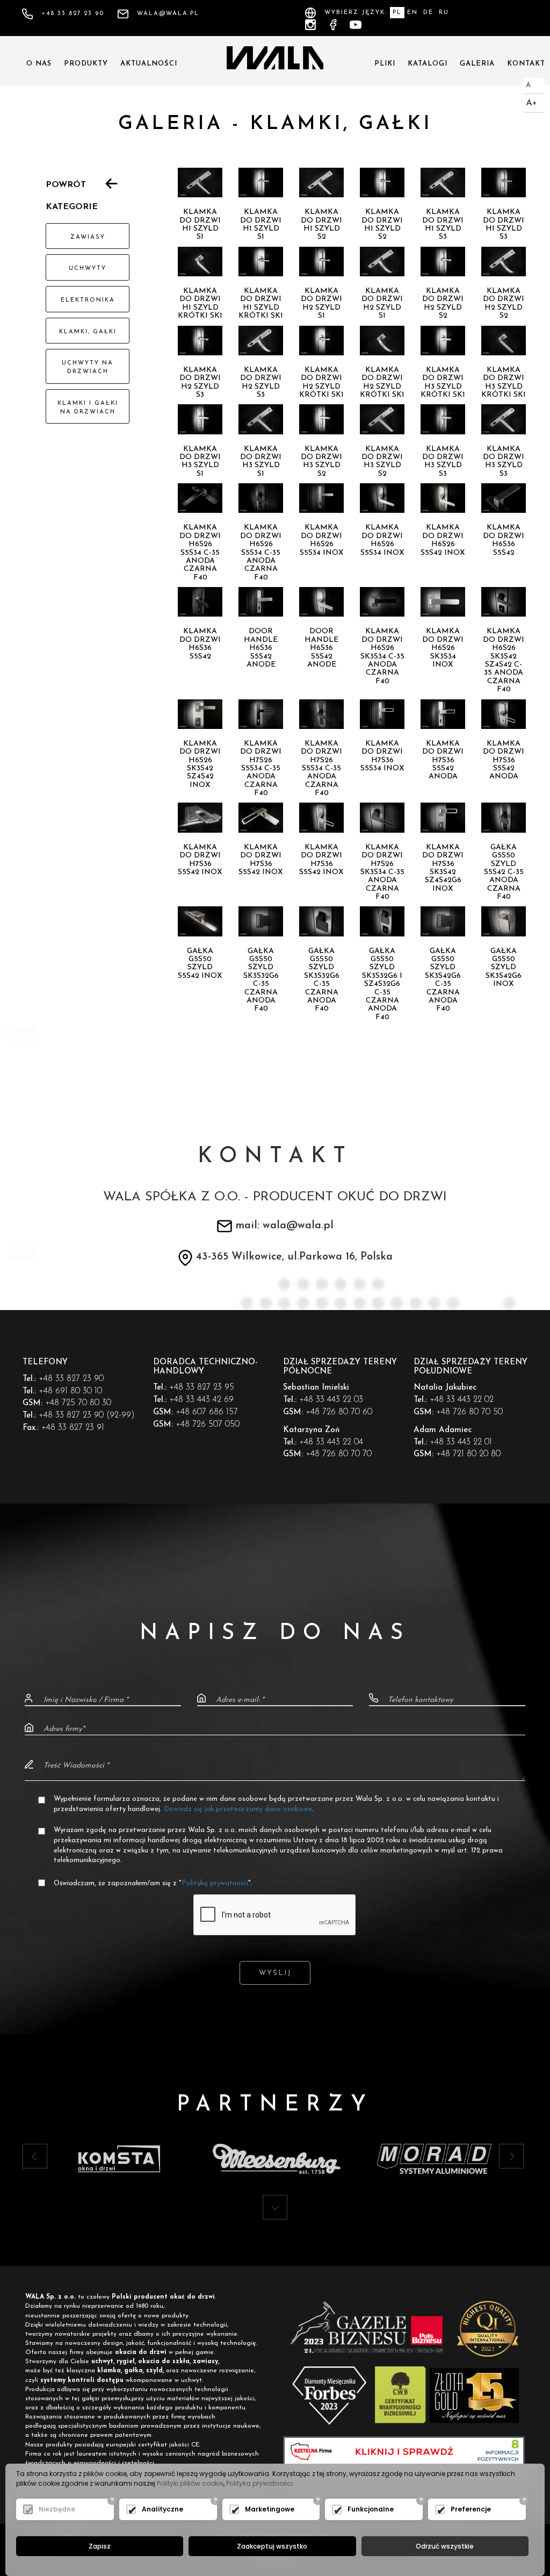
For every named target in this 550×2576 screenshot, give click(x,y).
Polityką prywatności (215, 1883)
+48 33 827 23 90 (73, 14)
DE (428, 13)
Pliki (385, 64)
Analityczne (162, 2509)
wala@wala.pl (168, 14)
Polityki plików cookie (190, 2483)
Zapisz (100, 2546)
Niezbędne (57, 2509)
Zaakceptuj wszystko (272, 2546)
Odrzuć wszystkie (445, 2546)
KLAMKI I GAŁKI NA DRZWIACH (88, 408)
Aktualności (149, 64)
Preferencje (471, 2509)
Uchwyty (88, 269)
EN (412, 13)
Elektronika (88, 300)
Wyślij (275, 1973)
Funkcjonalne (371, 2509)
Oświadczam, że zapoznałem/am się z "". (153, 1883)
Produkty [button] (86, 64)
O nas (39, 64)
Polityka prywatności (259, 2483)
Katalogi (428, 64)
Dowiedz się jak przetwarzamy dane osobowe (238, 1809)
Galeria (477, 64)
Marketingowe (270, 2509)
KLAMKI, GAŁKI (88, 332)
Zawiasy (88, 237)
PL (397, 13)
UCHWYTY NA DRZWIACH (88, 367)
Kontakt (526, 64)
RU (444, 13)
